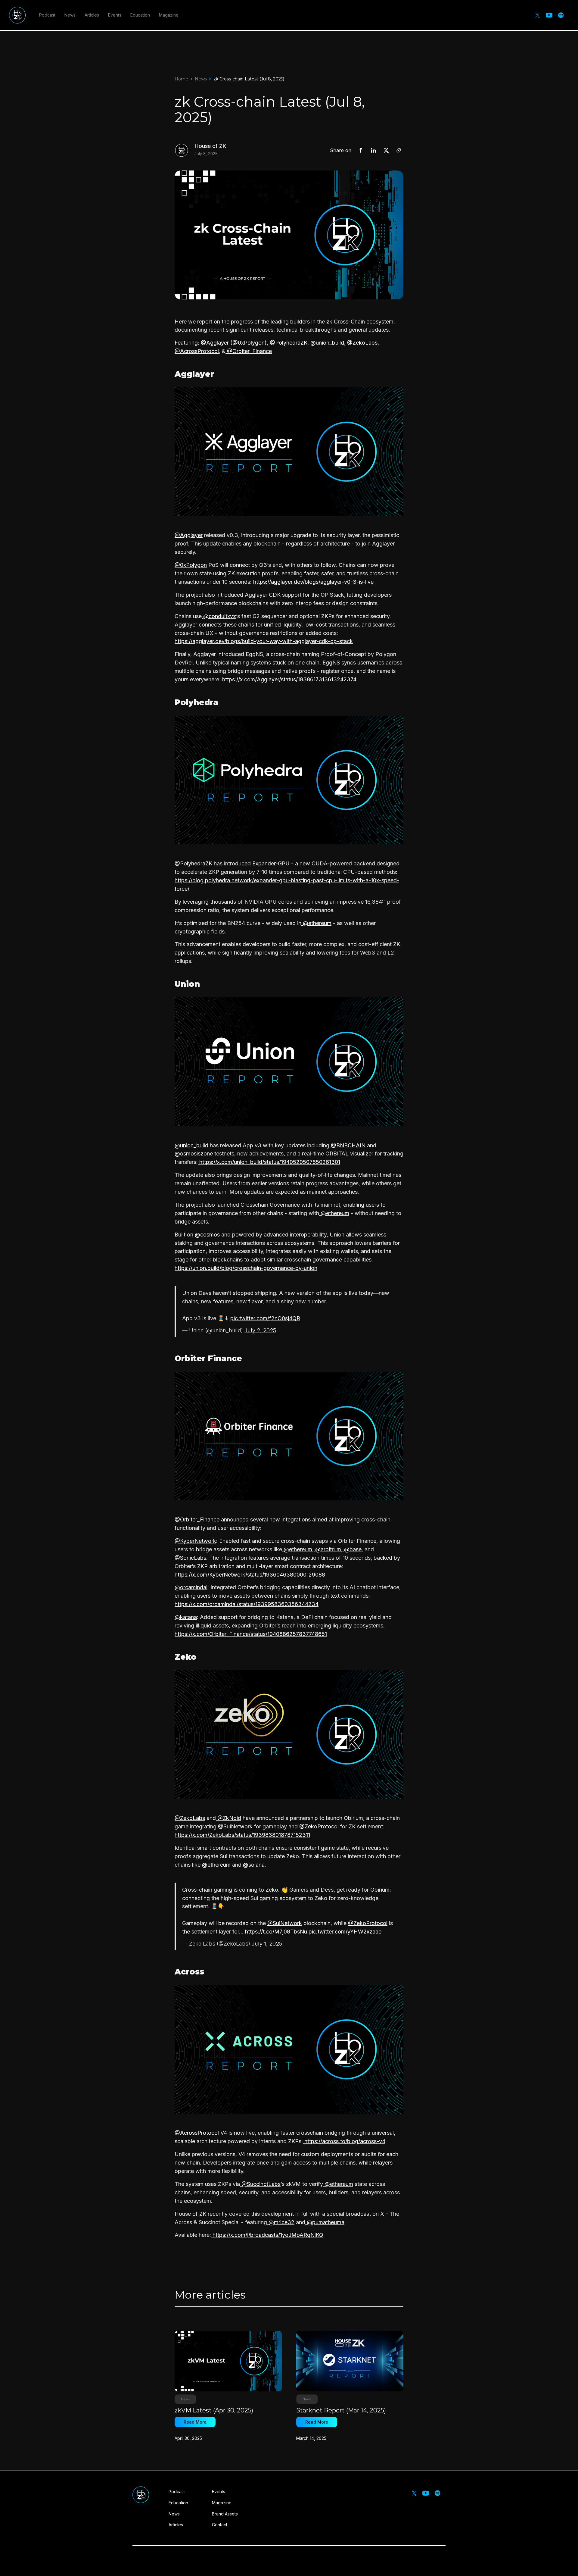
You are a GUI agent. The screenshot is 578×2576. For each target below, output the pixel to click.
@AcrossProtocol (197, 351)
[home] (17, 15)
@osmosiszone (194, 1154)
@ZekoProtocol (318, 1826)
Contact (220, 2525)
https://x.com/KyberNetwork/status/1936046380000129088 (250, 1575)
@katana (186, 1617)
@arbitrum (327, 1549)
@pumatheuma (325, 2222)
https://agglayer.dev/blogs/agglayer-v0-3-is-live (313, 582)
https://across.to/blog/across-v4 (344, 2141)
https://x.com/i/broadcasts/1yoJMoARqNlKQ (267, 2235)
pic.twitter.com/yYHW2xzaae (345, 1932)
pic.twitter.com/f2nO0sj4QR (265, 1318)
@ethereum (316, 923)
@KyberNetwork (195, 1541)
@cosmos (207, 1235)
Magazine (169, 15)
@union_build (326, 343)
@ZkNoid (228, 1818)
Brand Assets (225, 2514)
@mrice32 (281, 2222)
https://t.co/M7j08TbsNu (276, 1932)
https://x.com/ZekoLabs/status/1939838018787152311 (242, 1835)
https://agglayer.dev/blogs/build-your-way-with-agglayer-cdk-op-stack (264, 641)
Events (115, 15)
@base (352, 1549)
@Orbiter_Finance (249, 351)
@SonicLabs (190, 1558)
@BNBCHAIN (347, 1145)
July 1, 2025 (267, 1944)
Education (140, 15)
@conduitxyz (219, 616)
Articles (92, 15)
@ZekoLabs (362, 343)
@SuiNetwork (235, 1826)
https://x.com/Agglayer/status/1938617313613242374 (289, 679)
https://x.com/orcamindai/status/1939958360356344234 (247, 1604)
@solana (253, 1865)
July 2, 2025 (260, 1330)
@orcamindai (191, 1587)
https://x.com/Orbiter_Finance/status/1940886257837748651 (251, 1634)
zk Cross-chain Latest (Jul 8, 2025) (249, 79)
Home (181, 79)
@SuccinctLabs (260, 2184)
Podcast (47, 15)
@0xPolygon (249, 343)
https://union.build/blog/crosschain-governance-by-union (246, 1268)
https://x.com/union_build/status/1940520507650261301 (269, 1162)
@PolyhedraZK (288, 343)
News (70, 15)
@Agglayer (214, 343)
